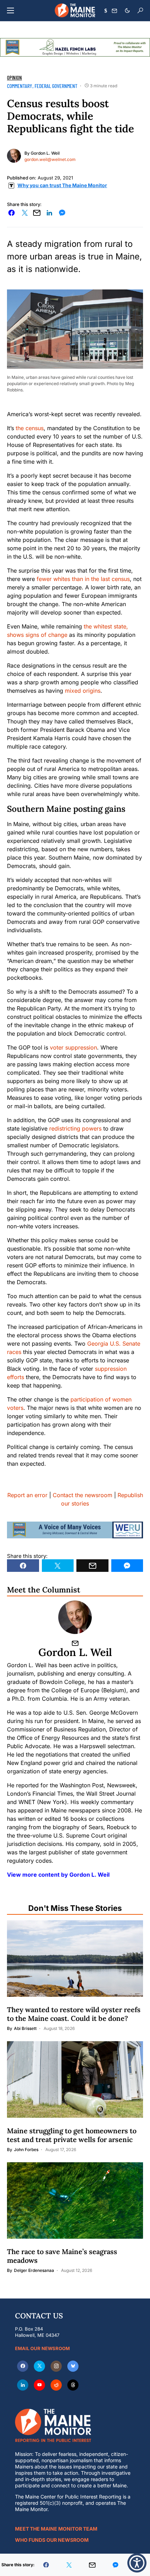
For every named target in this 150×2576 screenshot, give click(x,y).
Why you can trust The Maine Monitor (62, 185)
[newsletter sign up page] (114, 11)
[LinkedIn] (23, 2385)
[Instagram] (56, 2366)
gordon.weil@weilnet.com (50, 159)
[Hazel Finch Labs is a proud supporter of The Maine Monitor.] (75, 47)
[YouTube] (39, 2385)
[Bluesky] (73, 2366)
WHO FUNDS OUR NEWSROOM (52, 2540)
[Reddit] (56, 2385)
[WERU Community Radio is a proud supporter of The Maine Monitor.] (75, 1529)
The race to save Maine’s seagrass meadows (62, 2256)
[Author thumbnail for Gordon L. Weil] (75, 1617)
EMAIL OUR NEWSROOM (42, 2348)
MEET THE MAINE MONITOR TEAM (56, 2529)
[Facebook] (23, 2366)
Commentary (20, 86)
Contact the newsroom (82, 1495)
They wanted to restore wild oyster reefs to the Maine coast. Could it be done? (74, 2014)
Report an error (27, 1495)
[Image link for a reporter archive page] (14, 155)
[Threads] (73, 2385)
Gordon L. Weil (45, 153)
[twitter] (39, 2366)
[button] (10, 10)
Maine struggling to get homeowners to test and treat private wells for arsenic (72, 2135)
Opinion (14, 78)
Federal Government (56, 86)
